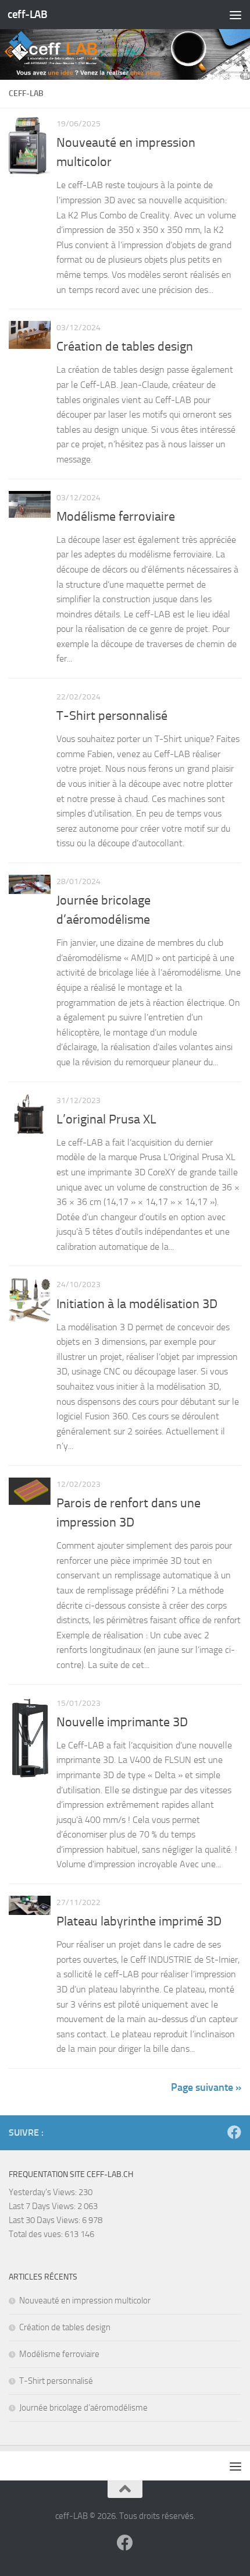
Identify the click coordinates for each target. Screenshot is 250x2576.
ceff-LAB (27, 14)
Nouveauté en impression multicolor (85, 2301)
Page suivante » (206, 2087)
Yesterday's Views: (44, 2192)
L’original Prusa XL (106, 1119)
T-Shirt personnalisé (112, 716)
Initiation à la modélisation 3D (137, 1304)
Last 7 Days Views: (43, 2206)
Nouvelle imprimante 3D (122, 1722)
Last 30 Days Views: (45, 2220)
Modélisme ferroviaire (116, 517)
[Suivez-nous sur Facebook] (234, 2132)
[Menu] (235, 15)
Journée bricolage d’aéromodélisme (83, 2408)
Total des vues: (37, 2234)
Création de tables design (125, 347)
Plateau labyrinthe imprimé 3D (139, 1921)
